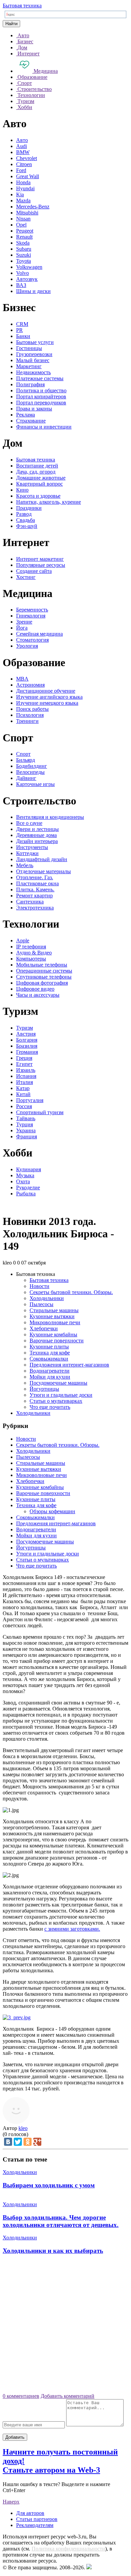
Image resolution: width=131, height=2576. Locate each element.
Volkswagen (29, 267)
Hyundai (25, 188)
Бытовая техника (22, 6)
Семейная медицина (39, 634)
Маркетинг (29, 366)
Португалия (30, 1100)
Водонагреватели (50, 1371)
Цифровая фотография (42, 983)
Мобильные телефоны (42, 965)
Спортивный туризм (40, 1112)
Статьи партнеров (37, 2519)
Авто (22, 140)
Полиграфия (30, 384)
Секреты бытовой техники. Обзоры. (71, 1292)
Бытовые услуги (35, 342)
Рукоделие (28, 1187)
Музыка (25, 1175)
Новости (39, 1286)
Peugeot (25, 231)
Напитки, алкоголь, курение (49, 502)
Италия (25, 1082)
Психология (30, 715)
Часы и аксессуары (38, 995)
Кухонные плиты (49, 1347)
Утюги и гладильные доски (61, 1395)
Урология (27, 646)
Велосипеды (30, 772)
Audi (21, 146)
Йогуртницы (44, 1389)
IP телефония (31, 947)
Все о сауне (29, 823)
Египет (24, 1064)
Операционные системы (44, 971)
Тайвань (26, 1118)
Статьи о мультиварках (56, 1401)
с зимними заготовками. (72, 1929)
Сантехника (30, 902)
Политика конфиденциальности (68, 2549)
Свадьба (26, 520)
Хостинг (26, 577)
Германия (27, 1052)
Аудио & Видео (34, 953)
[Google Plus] (37, 2142)
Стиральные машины (54, 1310)
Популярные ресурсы (41, 565)
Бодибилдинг (32, 766)
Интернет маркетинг (40, 559)
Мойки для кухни (50, 1377)
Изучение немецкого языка (47, 703)
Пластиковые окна (37, 883)
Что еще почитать (50, 1407)
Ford (21, 170)
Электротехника (35, 908)
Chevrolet (27, 158)
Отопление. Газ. (35, 877)
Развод (24, 514)
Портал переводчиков (41, 403)
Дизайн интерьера (37, 841)
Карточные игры (35, 784)
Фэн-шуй (27, 526)
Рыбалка (26, 1194)
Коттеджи (27, 853)
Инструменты (32, 847)
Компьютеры (31, 959)
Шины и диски (33, 291)
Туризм (25, 1028)
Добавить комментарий (68, 2396)
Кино (22, 490)
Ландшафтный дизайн (42, 859)
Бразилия (27, 1046)
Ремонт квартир (34, 896)
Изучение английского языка (49, 697)
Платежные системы (40, 378)
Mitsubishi (27, 213)
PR (19, 330)
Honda (23, 182)
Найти (11, 24)
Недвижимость (33, 372)
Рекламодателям (35, 2525)
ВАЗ (21, 285)
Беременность (32, 610)
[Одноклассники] (28, 2142)
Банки (23, 336)
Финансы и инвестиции (44, 427)
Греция (24, 1058)
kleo (23, 2128)
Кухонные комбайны (53, 1334)
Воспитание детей (37, 466)
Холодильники (47, 1298)
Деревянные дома (36, 835)
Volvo (23, 273)
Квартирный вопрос (39, 484)
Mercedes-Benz (33, 207)
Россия (24, 1106)
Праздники (29, 508)
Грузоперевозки (34, 354)
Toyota (24, 261)
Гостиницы (29, 348)
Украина (26, 1130)
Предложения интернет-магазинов (69, 1365)
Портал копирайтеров (41, 397)
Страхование (31, 421)
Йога (22, 628)
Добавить (15, 2437)
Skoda (23, 243)
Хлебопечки (44, 1328)
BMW (23, 152)
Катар (23, 1088)
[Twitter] (18, 2142)
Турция (25, 1124)
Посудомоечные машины (58, 1383)
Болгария (27, 1040)
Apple (23, 940)
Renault (24, 237)
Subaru (24, 249)
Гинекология (31, 616)
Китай (23, 1094)
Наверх (11, 2502)
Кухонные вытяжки (52, 1316)
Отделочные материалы (43, 871)
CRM (22, 324)
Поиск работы (32, 709)
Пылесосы (41, 1304)
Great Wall (28, 176)
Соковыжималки (49, 1359)
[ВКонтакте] (8, 2142)
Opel (21, 225)
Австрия (26, 1034)
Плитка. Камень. (35, 889)
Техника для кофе (50, 1353)
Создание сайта (34, 571)
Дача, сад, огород (36, 472)
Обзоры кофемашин (52, 1511)
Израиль (26, 1070)
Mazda (23, 201)
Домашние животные (41, 478)
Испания (26, 1076)
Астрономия (30, 685)
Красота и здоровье (38, 496)
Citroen (24, 164)
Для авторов (30, 2513)
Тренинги (27, 721)
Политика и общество (41, 390)
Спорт (23, 754)
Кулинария (29, 1169)
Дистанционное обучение (46, 691)
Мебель (25, 865)
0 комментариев (21, 2396)
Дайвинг (26, 778)
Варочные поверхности (57, 1341)
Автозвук (27, 279)
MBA (22, 679)
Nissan (23, 219)
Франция (27, 1136)
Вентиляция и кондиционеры (50, 817)
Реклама (26, 415)
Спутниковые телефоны (44, 977)
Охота (23, 1181)
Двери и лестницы (37, 829)
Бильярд (26, 760)
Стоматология (32, 640)
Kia (20, 194)
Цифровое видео (35, 989)
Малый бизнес (33, 360)
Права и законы (34, 409)
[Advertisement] (65, 2326)
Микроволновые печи (55, 1322)
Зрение (24, 622)
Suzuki (24, 255)
